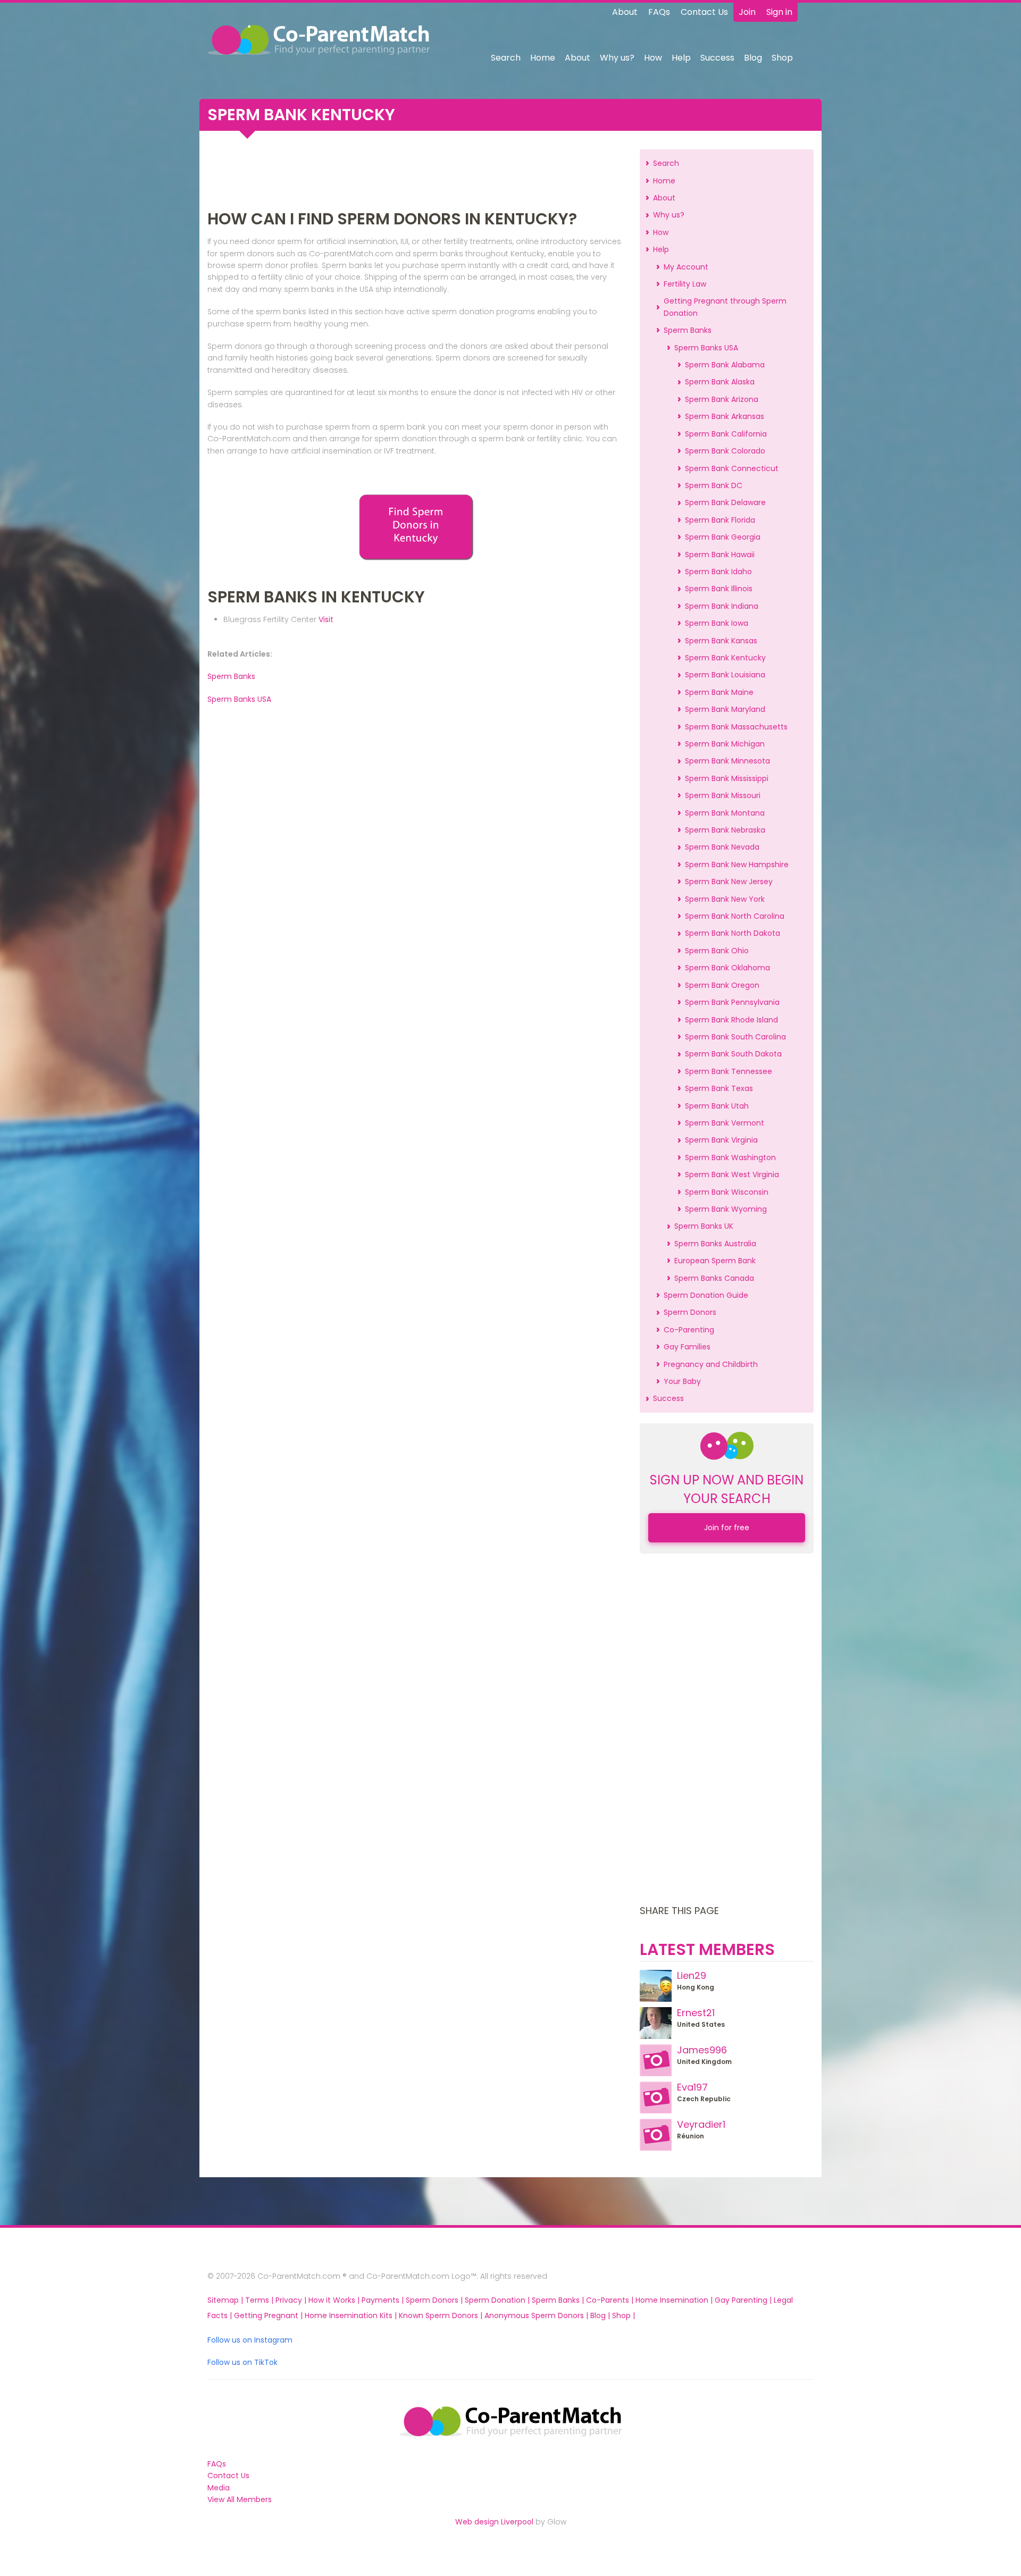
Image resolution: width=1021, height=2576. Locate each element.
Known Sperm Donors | (442, 2315)
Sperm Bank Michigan (725, 744)
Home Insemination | (675, 2300)
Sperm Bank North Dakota (733, 933)
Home (543, 58)
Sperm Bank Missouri (723, 795)
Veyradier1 (701, 2124)
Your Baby (682, 1381)
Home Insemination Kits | (352, 2315)
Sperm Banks (231, 676)
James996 (702, 2050)
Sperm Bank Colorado (725, 451)
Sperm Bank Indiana (722, 606)
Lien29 (692, 1975)
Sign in (779, 12)
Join (747, 12)
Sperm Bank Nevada (722, 847)
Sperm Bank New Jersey (729, 882)
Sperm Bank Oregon (722, 985)
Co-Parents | (611, 2300)
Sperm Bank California (726, 434)
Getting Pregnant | (269, 2315)
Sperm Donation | (498, 2300)
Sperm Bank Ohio (717, 951)
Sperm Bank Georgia (723, 537)
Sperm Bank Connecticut (732, 468)
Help (681, 58)
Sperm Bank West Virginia (732, 1174)
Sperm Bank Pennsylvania (732, 1002)
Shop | (624, 2315)
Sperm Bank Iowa (717, 623)
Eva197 (692, 2087)
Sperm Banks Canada (714, 1278)
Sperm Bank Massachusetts (736, 727)
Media (219, 2488)
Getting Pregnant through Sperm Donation (725, 307)
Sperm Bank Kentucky (725, 658)
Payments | (384, 2300)
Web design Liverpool (494, 2522)
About (625, 12)
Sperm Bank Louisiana (725, 675)
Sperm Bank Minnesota (727, 761)
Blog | (601, 2315)
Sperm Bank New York (725, 899)
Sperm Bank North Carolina (735, 916)
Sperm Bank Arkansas (725, 416)
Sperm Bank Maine (719, 692)
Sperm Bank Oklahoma (727, 968)
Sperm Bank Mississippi (727, 778)
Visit (326, 619)
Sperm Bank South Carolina (735, 1037)
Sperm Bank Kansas (721, 641)
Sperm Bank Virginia (721, 1140)
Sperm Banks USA (239, 699)
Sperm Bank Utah (717, 1106)
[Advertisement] (416, 173)
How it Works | (335, 2300)
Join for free (727, 1528)
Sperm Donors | (435, 2300)
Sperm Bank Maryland (725, 709)
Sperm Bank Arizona (722, 399)
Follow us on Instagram (250, 2340)
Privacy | (292, 2300)
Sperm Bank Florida (720, 520)
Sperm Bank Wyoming (726, 1209)
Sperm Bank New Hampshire (737, 865)
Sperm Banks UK (704, 1226)
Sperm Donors (690, 1312)
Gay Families (687, 1347)
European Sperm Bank (715, 1261)
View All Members (240, 2499)
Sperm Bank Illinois (719, 589)
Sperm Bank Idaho (718, 572)
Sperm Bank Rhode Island (731, 1020)
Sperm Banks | (559, 2300)
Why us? (617, 58)
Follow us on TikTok (242, 2362)
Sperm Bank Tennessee (729, 1071)
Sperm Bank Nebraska (725, 830)
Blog (753, 58)
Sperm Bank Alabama (725, 365)
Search (506, 58)
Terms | (260, 2300)
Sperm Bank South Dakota (733, 1054)
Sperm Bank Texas (719, 1088)
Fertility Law (685, 284)
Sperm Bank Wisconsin (727, 1192)
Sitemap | (226, 2300)
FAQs (659, 12)
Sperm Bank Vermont (725, 1123)
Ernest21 (696, 2013)
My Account (686, 267)
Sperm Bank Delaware (725, 502)
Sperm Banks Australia (715, 1244)
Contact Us (704, 12)
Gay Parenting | (744, 2300)
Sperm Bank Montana (725, 813)
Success (717, 58)
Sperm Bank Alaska (720, 382)
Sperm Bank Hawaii (720, 555)
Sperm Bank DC (714, 485)
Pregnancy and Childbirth (711, 1364)
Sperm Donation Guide (706, 1295)
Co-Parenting (689, 1330)
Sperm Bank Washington (730, 1157)
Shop (782, 58)
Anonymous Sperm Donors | (537, 2315)
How (653, 58)
